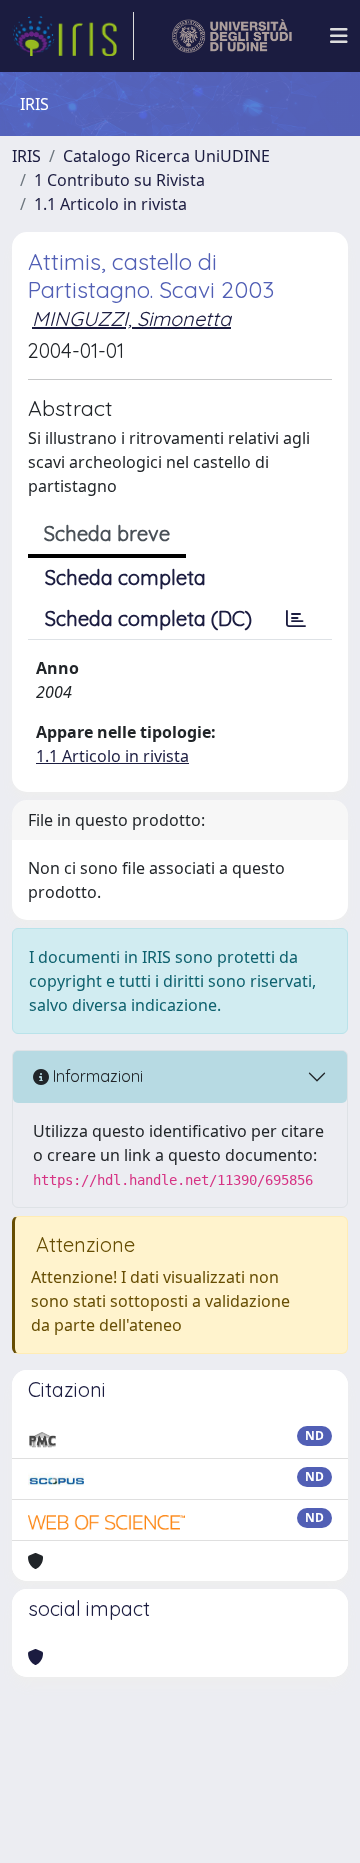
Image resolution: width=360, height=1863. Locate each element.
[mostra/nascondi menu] (339, 36)
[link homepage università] (232, 36)
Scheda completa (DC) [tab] (148, 618)
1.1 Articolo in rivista (110, 204)
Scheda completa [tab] (125, 577)
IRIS (26, 156)
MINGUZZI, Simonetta (131, 318)
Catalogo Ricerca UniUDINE (166, 156)
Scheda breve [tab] (107, 533)
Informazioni (96, 1076)
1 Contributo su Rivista (119, 180)
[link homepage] (73, 36)
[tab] (296, 619)
